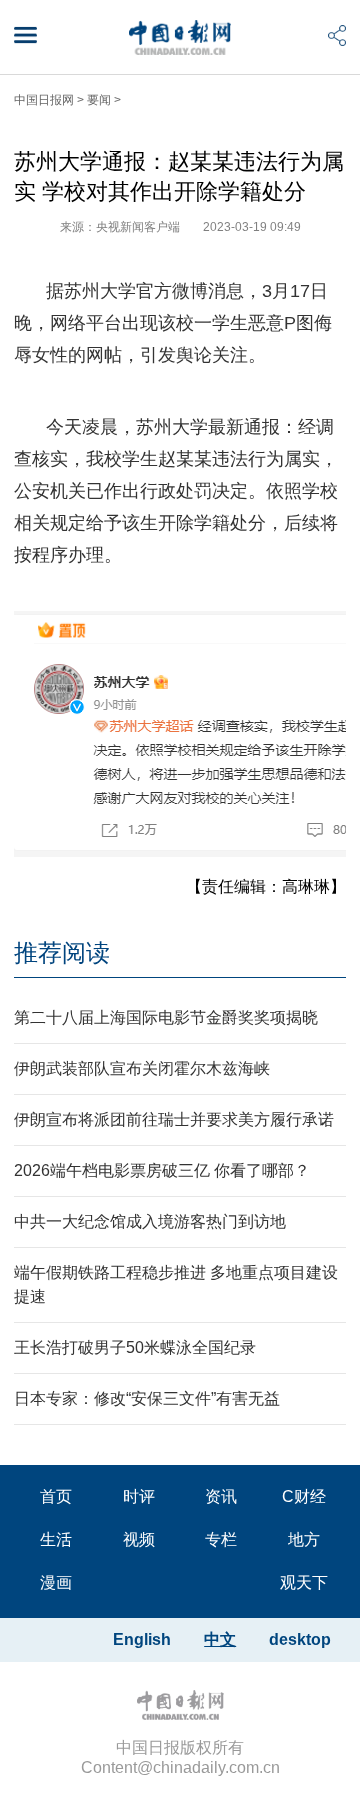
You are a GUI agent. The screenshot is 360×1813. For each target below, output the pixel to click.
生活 (56, 1539)
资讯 (221, 1496)
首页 (56, 1496)
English (142, 1639)
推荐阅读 (62, 952)
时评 (139, 1496)
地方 (304, 1539)
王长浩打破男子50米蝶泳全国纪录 (135, 1347)
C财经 (304, 1496)
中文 (220, 1639)
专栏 (221, 1539)
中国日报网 (44, 100)
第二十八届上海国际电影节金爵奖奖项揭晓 (166, 1017)
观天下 (304, 1582)
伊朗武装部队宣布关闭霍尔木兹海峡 (142, 1068)
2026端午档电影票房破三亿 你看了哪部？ (162, 1170)
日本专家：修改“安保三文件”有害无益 (147, 1398)
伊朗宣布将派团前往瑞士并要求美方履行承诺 (174, 1119)
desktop (300, 1639)
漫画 (56, 1582)
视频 (139, 1539)
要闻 (99, 100)
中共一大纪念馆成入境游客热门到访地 (150, 1221)
